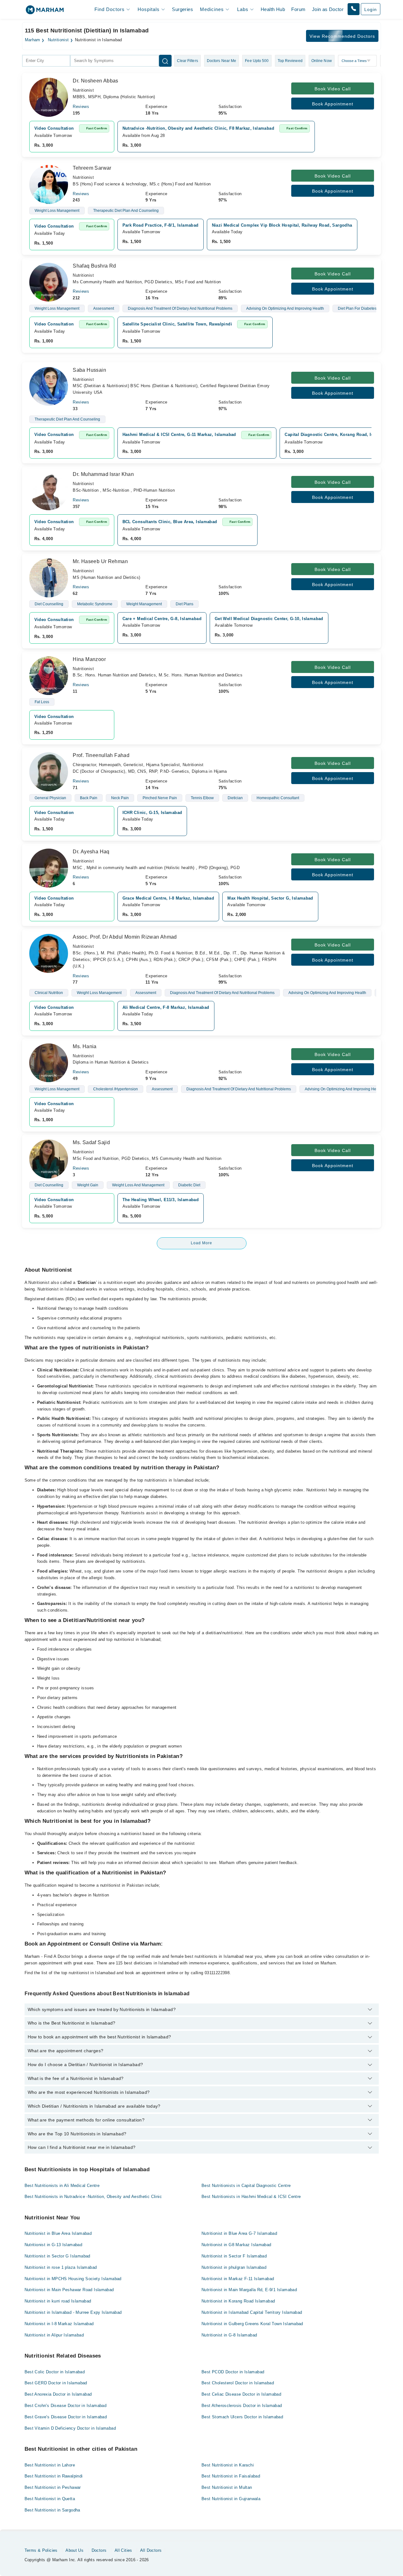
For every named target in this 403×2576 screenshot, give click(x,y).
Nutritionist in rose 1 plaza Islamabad (61, 2267)
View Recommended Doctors (342, 36)
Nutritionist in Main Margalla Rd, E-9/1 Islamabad (249, 2290)
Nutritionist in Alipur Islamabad (54, 2335)
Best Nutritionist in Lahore (50, 2465)
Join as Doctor (328, 9)
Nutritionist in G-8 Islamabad (229, 2335)
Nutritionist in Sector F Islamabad (234, 2256)
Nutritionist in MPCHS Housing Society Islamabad (73, 2279)
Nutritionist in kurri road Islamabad (58, 2301)
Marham (33, 40)
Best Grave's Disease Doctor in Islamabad (66, 2417)
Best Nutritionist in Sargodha (52, 2510)
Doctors (99, 2550)
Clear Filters (187, 61)
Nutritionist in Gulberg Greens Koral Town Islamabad (252, 2324)
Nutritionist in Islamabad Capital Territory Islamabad (252, 2312)
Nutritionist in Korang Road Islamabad (238, 2301)
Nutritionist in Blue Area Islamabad (58, 2233)
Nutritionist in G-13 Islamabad (54, 2245)
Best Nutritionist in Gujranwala (231, 2499)
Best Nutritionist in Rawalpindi (54, 2476)
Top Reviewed (290, 61)
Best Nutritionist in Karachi (228, 2465)
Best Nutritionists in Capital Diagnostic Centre (246, 2186)
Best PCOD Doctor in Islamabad (233, 2372)
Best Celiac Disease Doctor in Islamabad (241, 2394)
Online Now (322, 61)
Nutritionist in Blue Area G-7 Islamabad (239, 2233)
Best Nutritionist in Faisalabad (231, 2476)
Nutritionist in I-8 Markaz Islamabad (59, 2324)
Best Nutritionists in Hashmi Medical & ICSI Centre (251, 2197)
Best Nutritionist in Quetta (50, 2499)
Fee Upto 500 (257, 61)
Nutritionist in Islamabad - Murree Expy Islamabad (73, 2312)
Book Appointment (333, 104)
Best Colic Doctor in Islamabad (55, 2372)
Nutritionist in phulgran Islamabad (234, 2267)
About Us (74, 2550)
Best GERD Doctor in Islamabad (56, 2383)
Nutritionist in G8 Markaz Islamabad (236, 2245)
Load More (201, 1243)
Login (371, 9)
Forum (298, 9)
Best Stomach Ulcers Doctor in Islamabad (242, 2417)
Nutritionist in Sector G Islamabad (57, 2256)
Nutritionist (58, 40)
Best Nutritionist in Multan (227, 2487)
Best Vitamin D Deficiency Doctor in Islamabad (70, 2428)
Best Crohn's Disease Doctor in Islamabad (66, 2406)
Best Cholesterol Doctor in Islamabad (238, 2383)
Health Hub (273, 9)
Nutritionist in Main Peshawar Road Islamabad (69, 2290)
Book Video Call (333, 89)
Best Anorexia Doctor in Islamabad (58, 2394)
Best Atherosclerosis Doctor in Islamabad (242, 2406)
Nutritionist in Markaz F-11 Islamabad (238, 2279)
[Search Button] (165, 61)
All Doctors (151, 2550)
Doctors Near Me (222, 61)
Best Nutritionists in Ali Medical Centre (62, 2186)
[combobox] (46, 61)
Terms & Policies (41, 2550)
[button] (354, 9)
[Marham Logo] (45, 12)
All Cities (123, 2550)
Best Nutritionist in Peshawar (53, 2487)
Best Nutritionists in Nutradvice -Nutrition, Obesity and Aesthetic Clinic (93, 2197)
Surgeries (182, 9)
